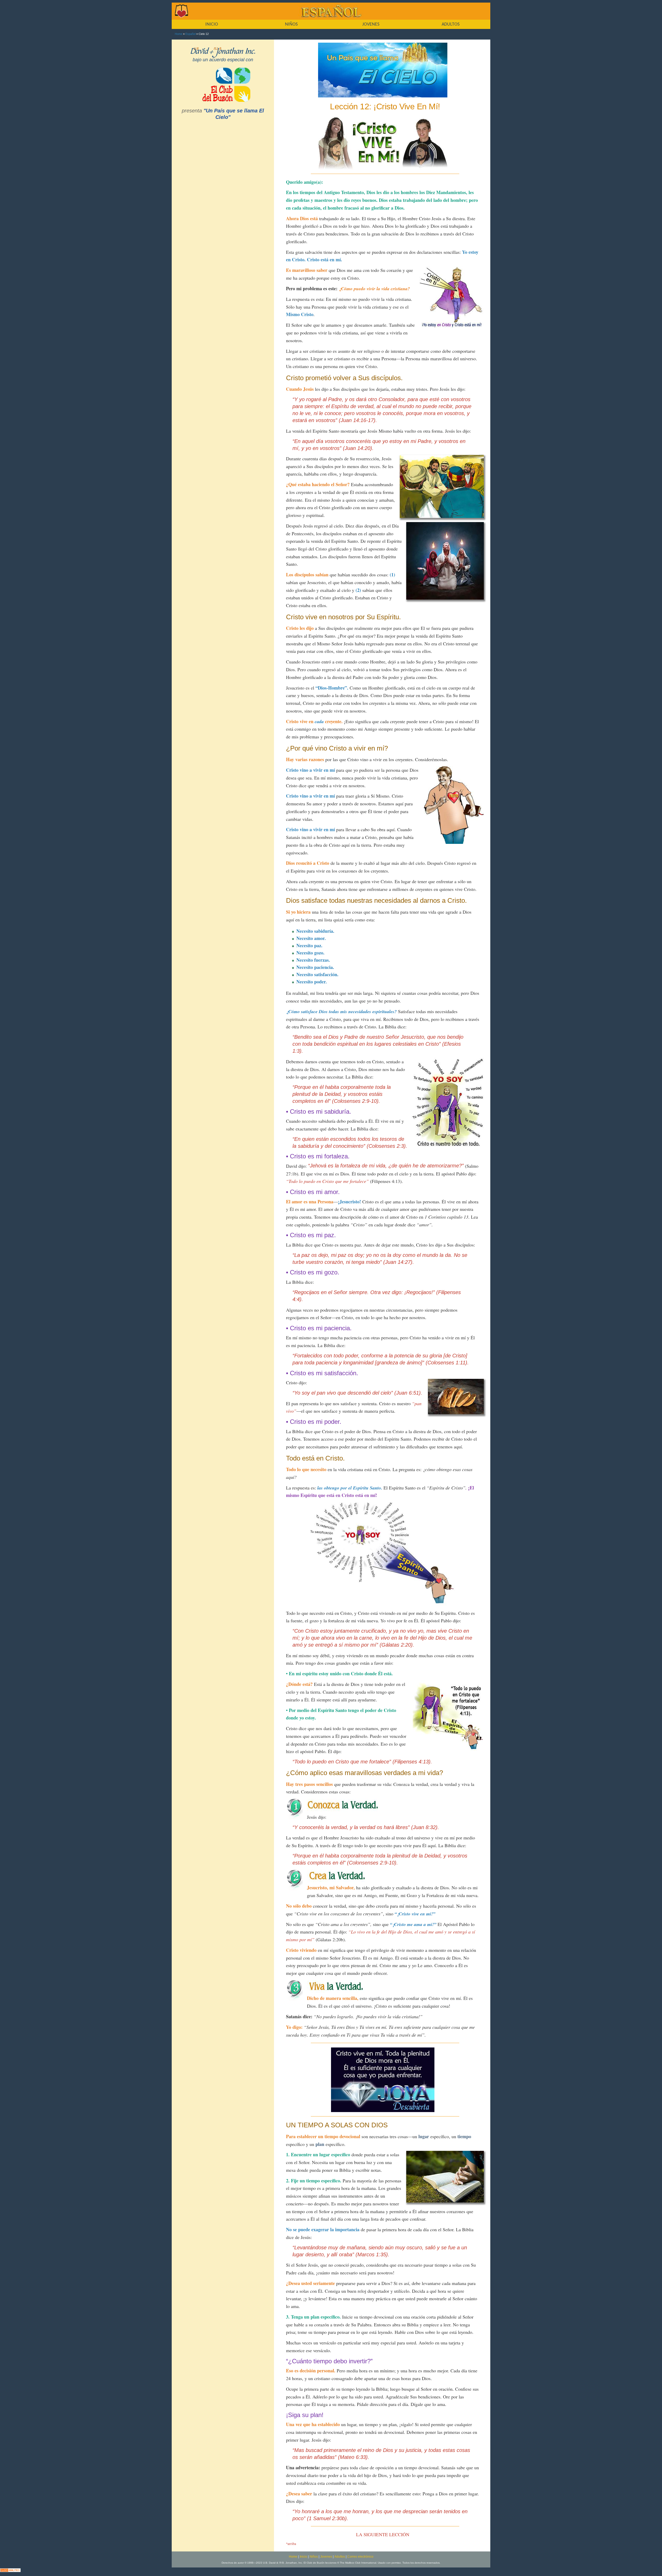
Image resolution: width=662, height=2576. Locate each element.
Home (179, 34)
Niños (314, 2557)
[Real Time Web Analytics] (10, 2570)
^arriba (291, 2544)
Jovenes (326, 2557)
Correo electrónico (360, 2557)
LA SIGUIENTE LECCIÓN (383, 2534)
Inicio (303, 2557)
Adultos (340, 2557)
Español (190, 34)
